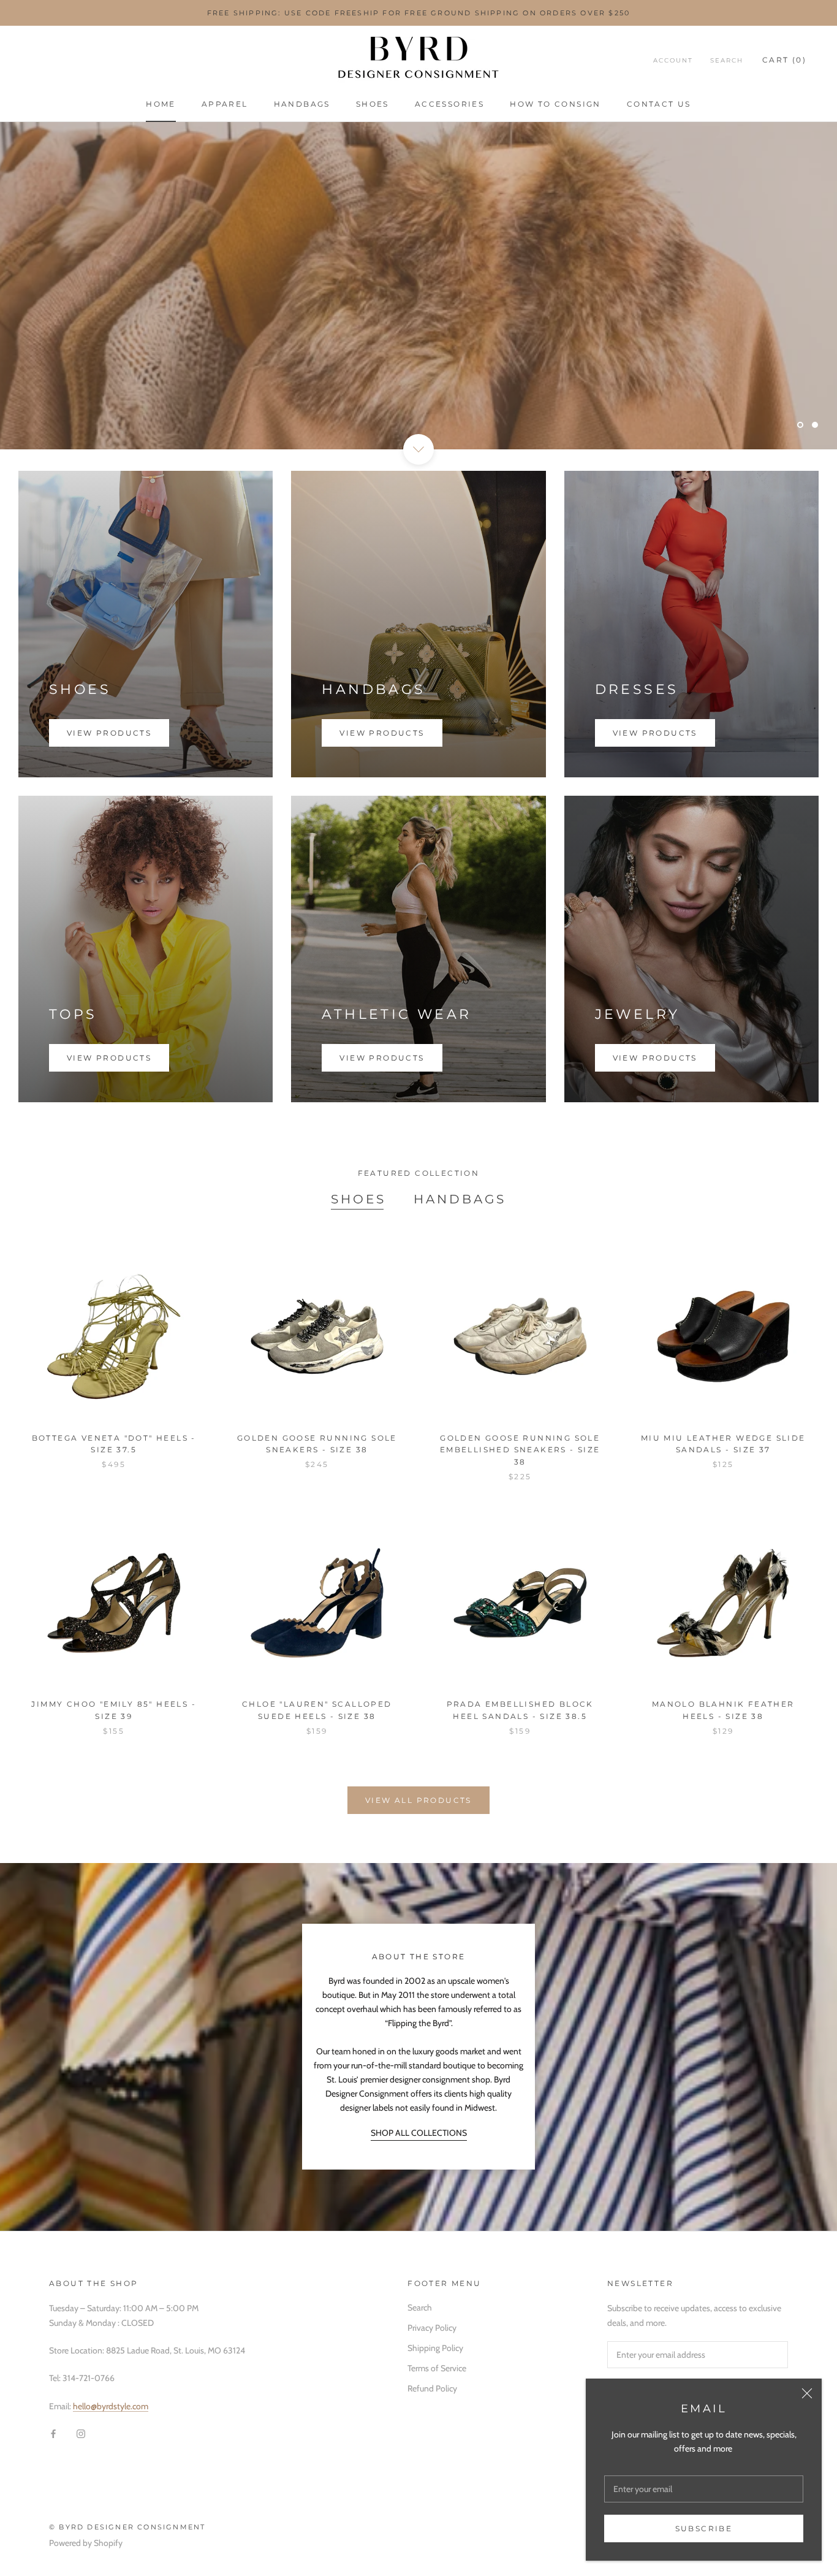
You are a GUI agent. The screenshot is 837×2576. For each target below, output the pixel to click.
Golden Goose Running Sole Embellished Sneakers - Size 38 (520, 1450)
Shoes (373, 104)
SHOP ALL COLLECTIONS (419, 2133)
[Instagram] (81, 2433)
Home (161, 104)
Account (673, 60)
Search (727, 60)
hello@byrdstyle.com (111, 2406)
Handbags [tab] (460, 1199)
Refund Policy (432, 2388)
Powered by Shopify (86, 2543)
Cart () (784, 60)
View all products (418, 1800)
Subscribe (704, 2528)
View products (109, 733)
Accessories (449, 104)
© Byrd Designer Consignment (127, 2527)
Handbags (302, 104)
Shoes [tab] (358, 1199)
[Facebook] (53, 2433)
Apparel (225, 104)
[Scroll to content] (418, 449)
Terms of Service (437, 2368)
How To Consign (555, 104)
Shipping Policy (435, 2348)
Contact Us (659, 104)
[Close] (807, 2393)
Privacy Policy (432, 2328)
